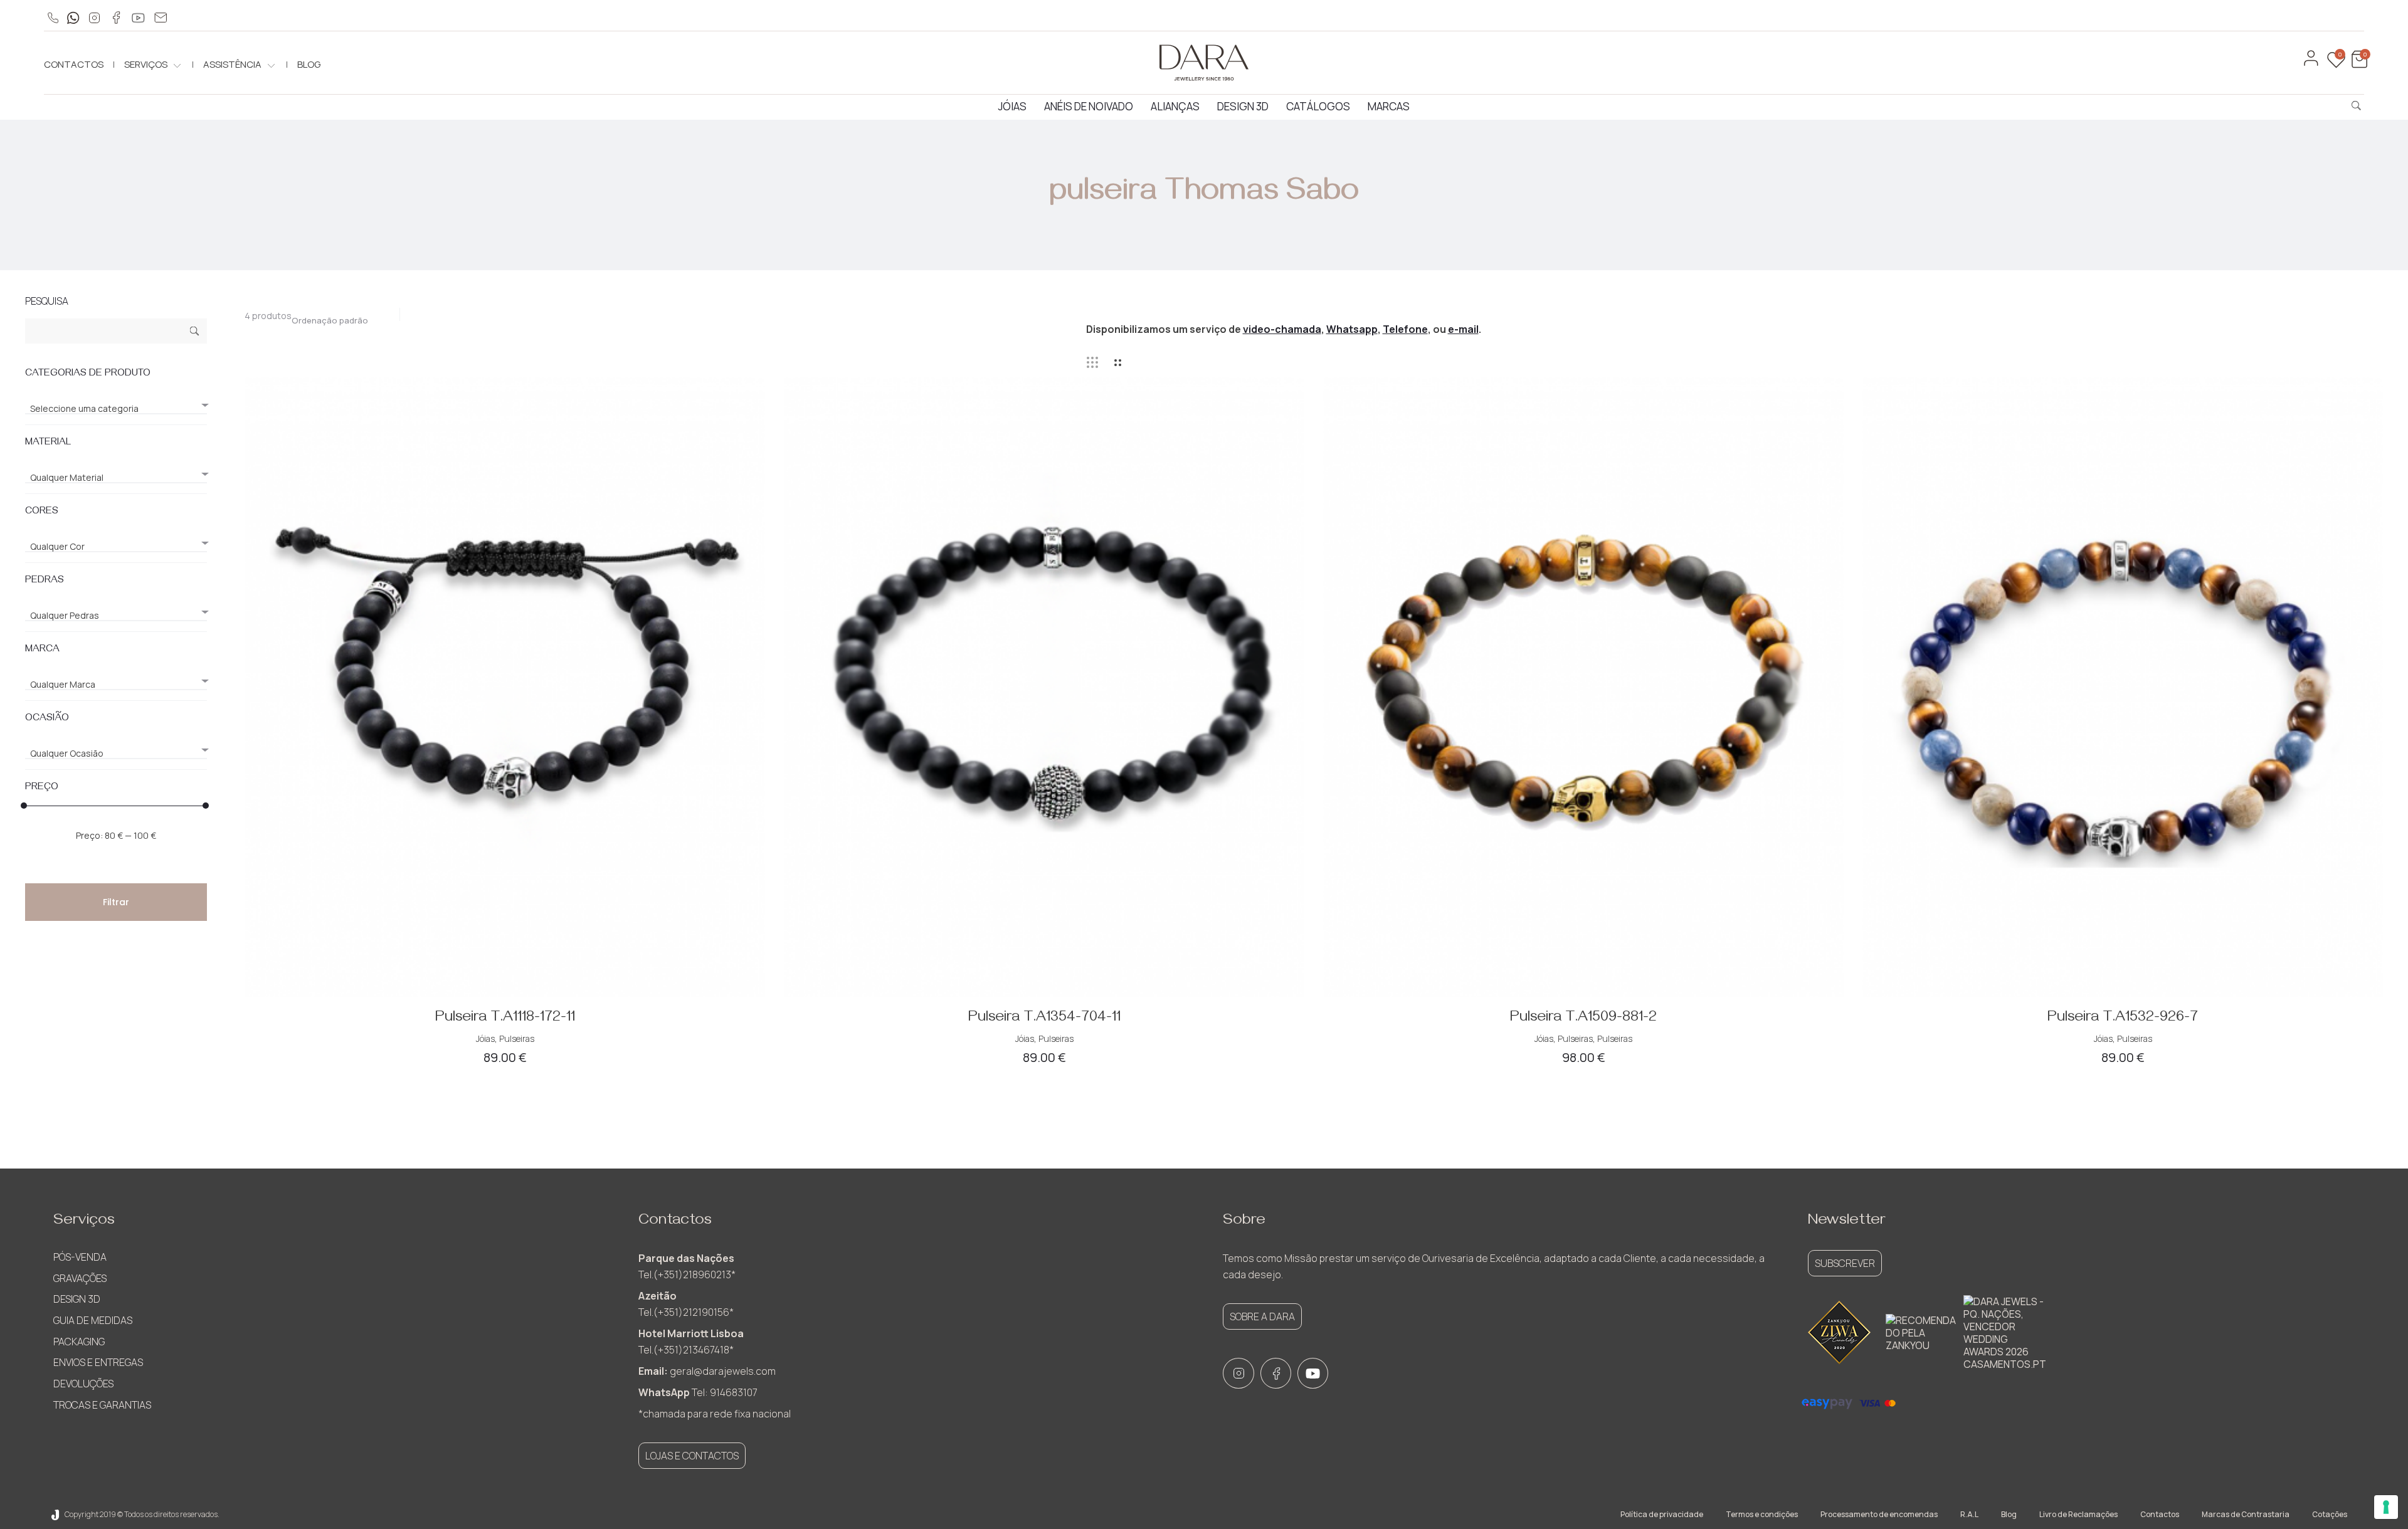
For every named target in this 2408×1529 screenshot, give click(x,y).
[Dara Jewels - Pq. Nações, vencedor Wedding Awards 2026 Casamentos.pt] (2005, 1333)
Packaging (79, 1342)
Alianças (1175, 106)
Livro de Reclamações (2078, 1514)
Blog (309, 64)
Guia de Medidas (93, 1320)
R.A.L (1969, 1514)
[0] (2358, 65)
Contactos (74, 64)
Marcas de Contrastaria (2246, 1514)
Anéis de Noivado (1089, 106)
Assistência (232, 64)
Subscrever (1845, 1263)
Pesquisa (195, 333)
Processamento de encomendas (1879, 1514)
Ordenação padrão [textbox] (330, 320)
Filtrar (116, 902)
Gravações (80, 1278)
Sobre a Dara (1262, 1316)
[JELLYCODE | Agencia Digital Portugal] (55, 1514)
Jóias (1012, 106)
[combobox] (336, 317)
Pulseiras (517, 1038)
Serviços (146, 64)
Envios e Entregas (98, 1362)
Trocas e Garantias (102, 1405)
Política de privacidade (1662, 1514)
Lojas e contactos (692, 1456)
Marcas (1389, 106)
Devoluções (83, 1384)
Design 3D (1243, 106)
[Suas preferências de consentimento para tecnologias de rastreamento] (2386, 1507)
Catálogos (1318, 106)
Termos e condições (1762, 1514)
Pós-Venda (80, 1257)
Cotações (2330, 1514)
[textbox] (116, 409)
